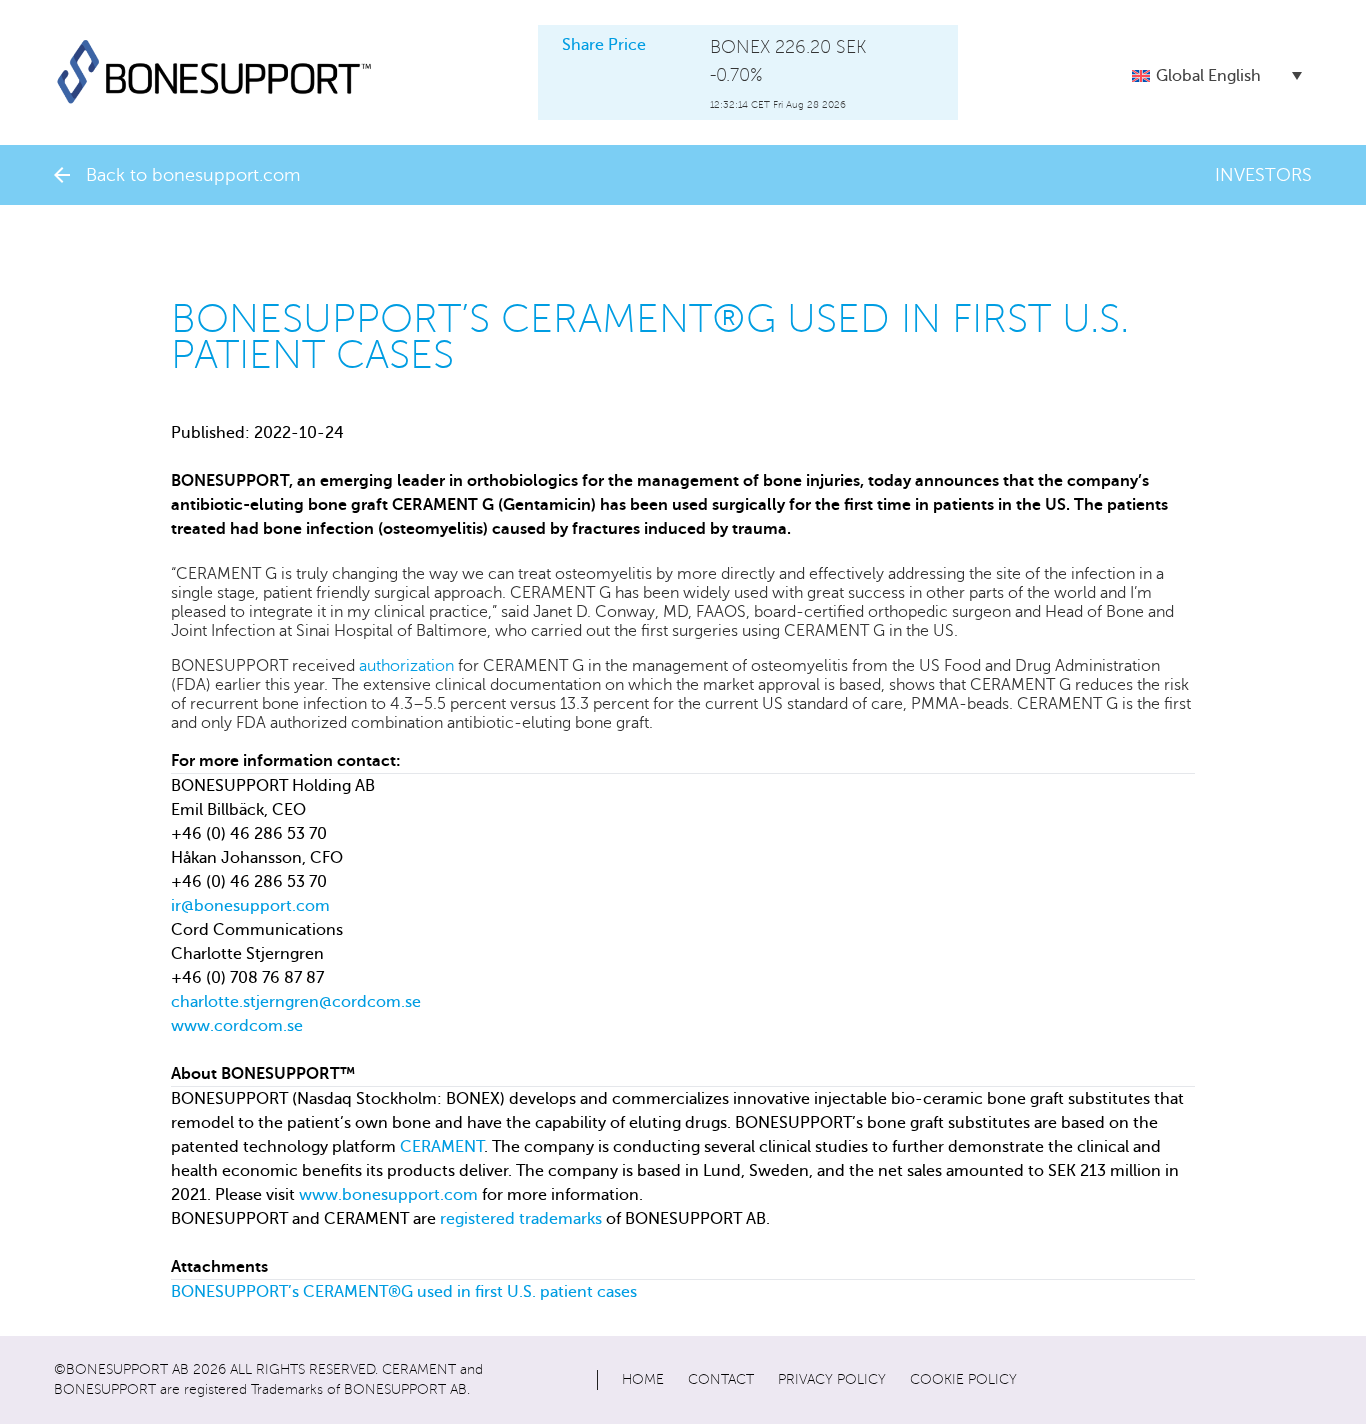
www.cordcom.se (237, 1026)
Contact (721, 1379)
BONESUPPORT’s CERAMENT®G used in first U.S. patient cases (404, 1292)
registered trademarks (521, 1219)
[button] (1217, 75)
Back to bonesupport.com (193, 175)
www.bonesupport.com (388, 1195)
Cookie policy (963, 1379)
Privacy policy (832, 1379)
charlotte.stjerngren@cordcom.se (296, 1002)
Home (643, 1379)
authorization (406, 666)
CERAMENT (442, 1147)
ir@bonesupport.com (250, 906)
